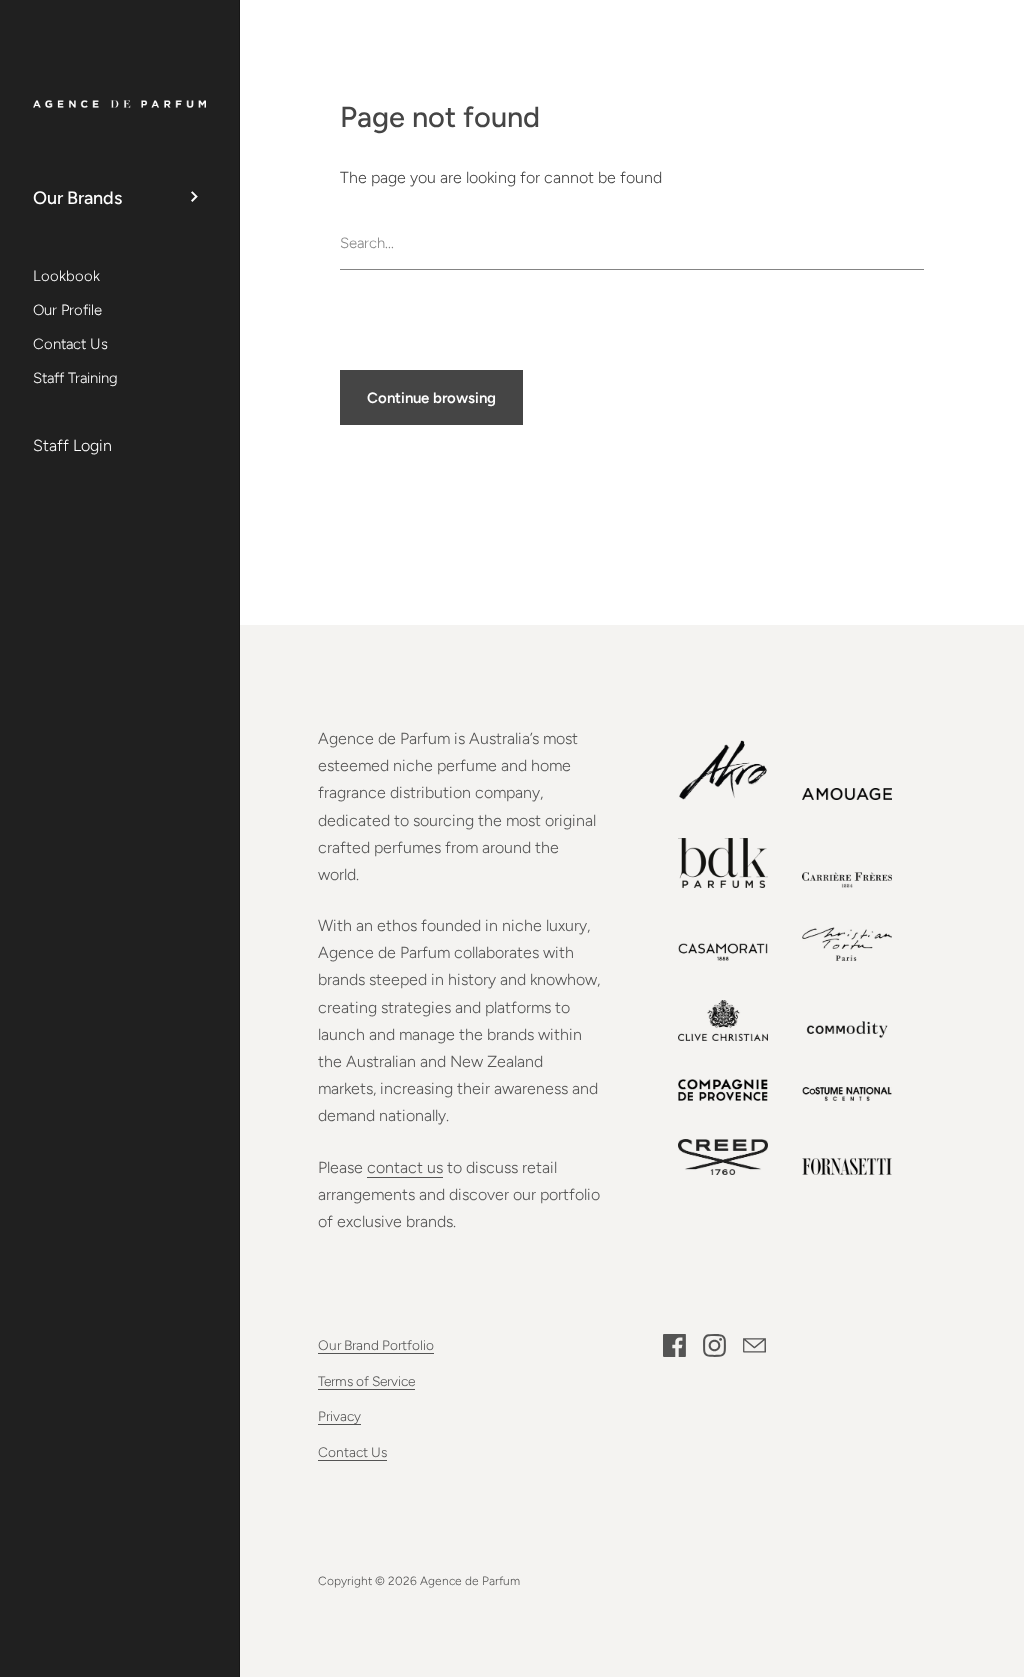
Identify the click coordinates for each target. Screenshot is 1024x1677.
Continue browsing (431, 398)
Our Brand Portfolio (376, 1345)
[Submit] (913, 243)
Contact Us (352, 1452)
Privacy (339, 1416)
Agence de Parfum (470, 1581)
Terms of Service (366, 1381)
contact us (405, 1167)
